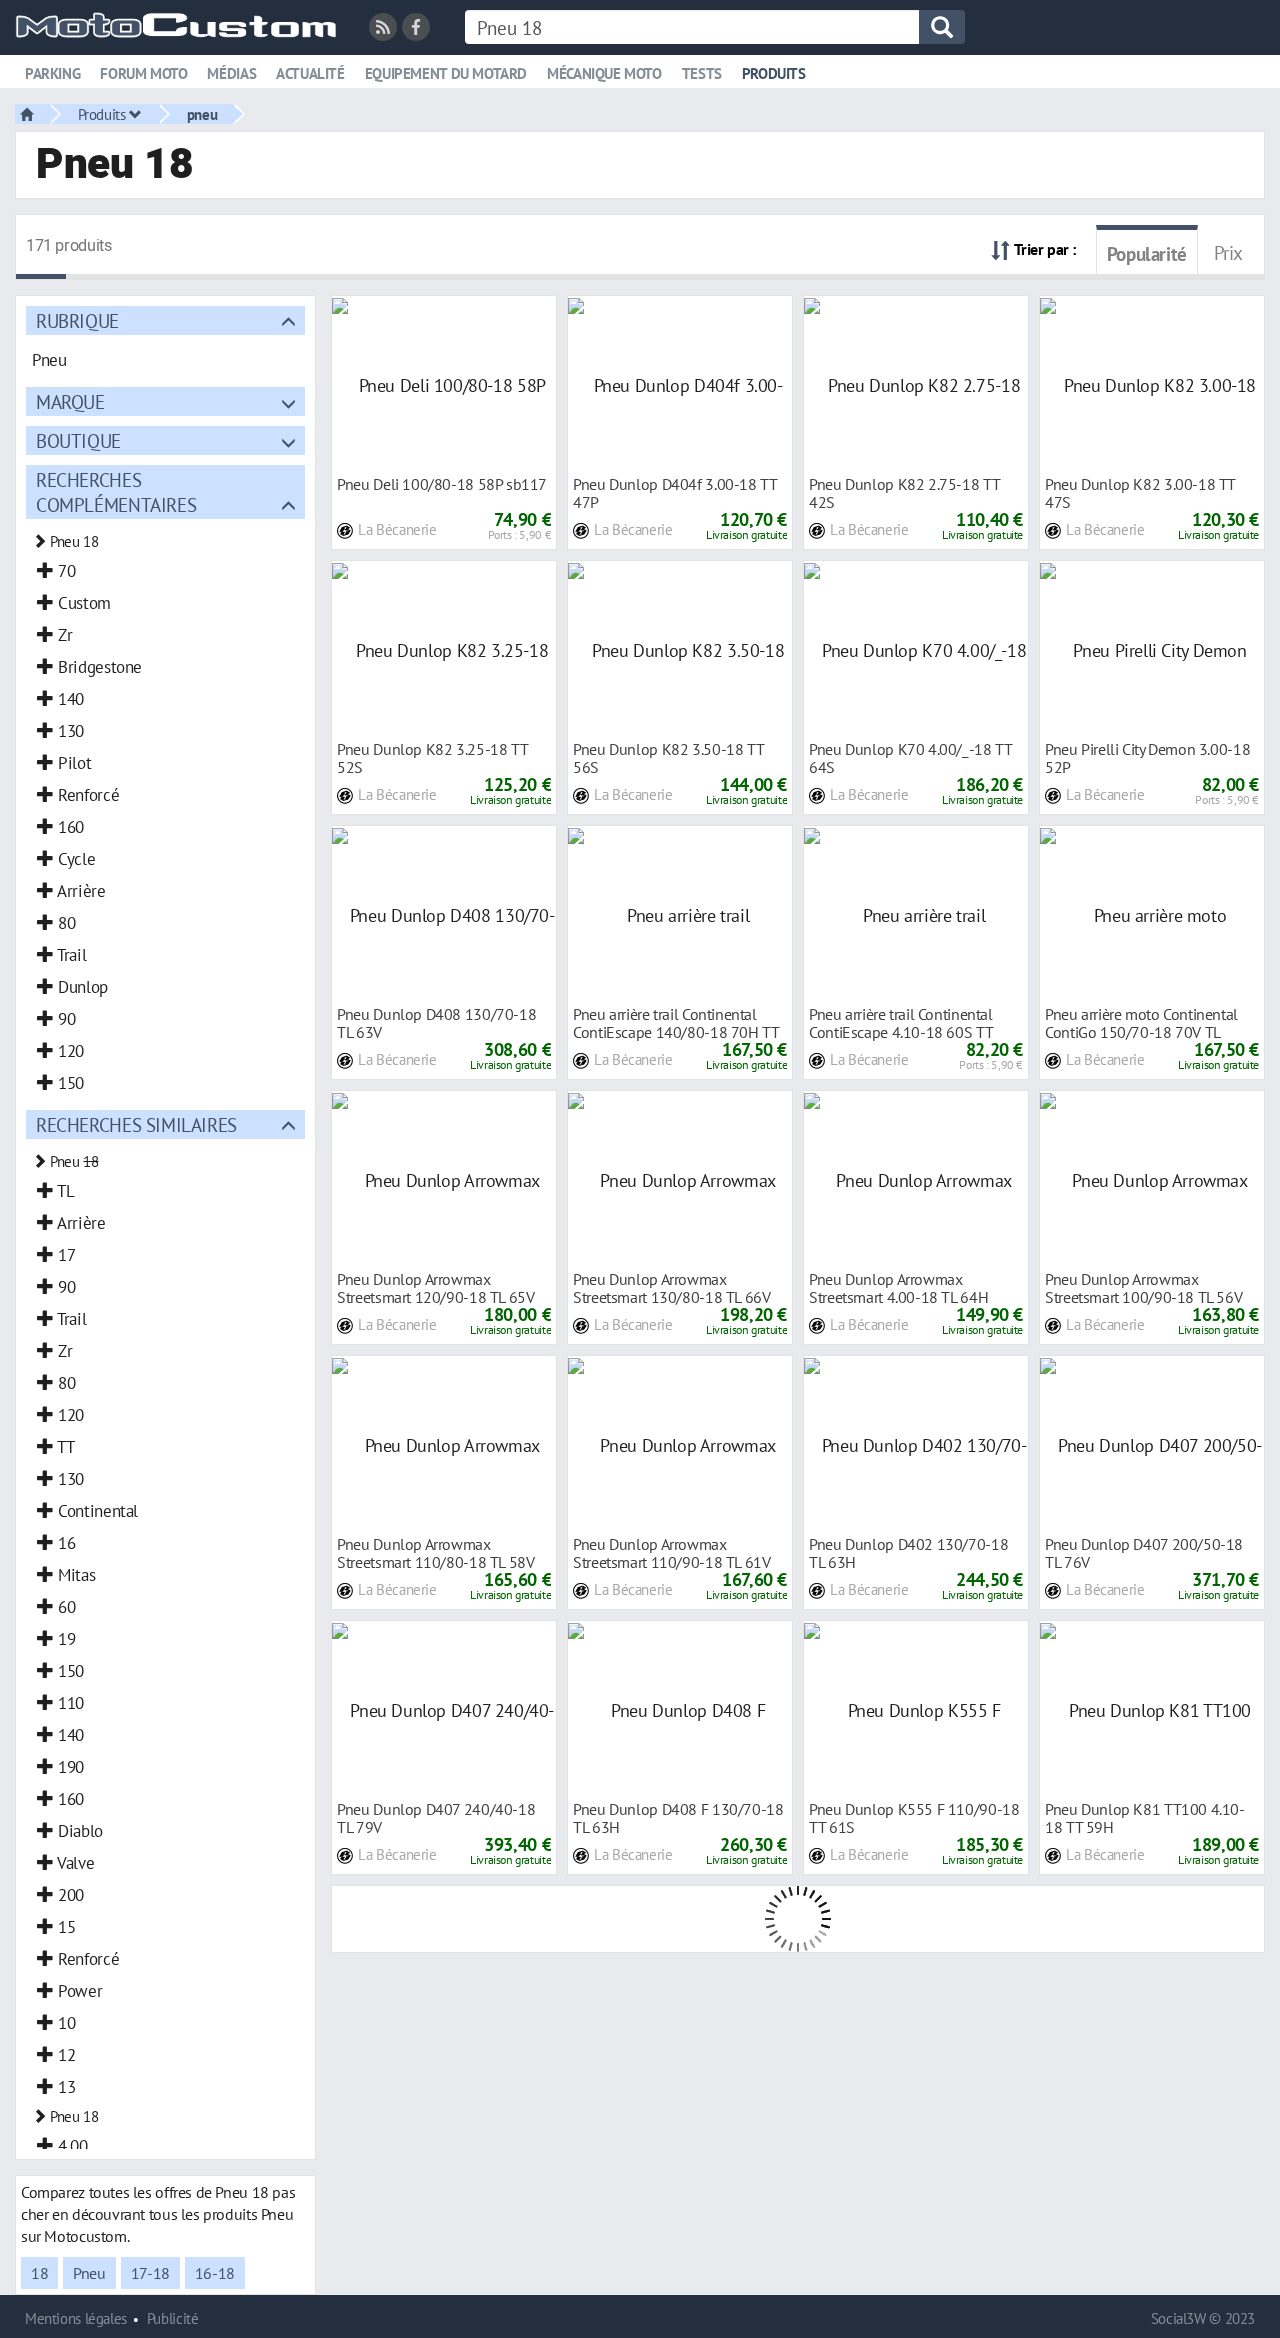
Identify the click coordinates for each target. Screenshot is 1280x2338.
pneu (202, 114)
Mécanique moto (604, 73)
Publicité (173, 2318)
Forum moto (143, 73)
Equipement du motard (446, 73)
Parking (52, 73)
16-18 (215, 2273)
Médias (231, 73)
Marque (70, 401)
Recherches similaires (136, 1124)
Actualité (310, 73)
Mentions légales (76, 2318)
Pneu (89, 2273)
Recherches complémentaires (116, 492)
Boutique (78, 440)
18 (39, 2273)
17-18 (150, 2273)
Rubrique (77, 320)
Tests (702, 73)
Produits (774, 73)
